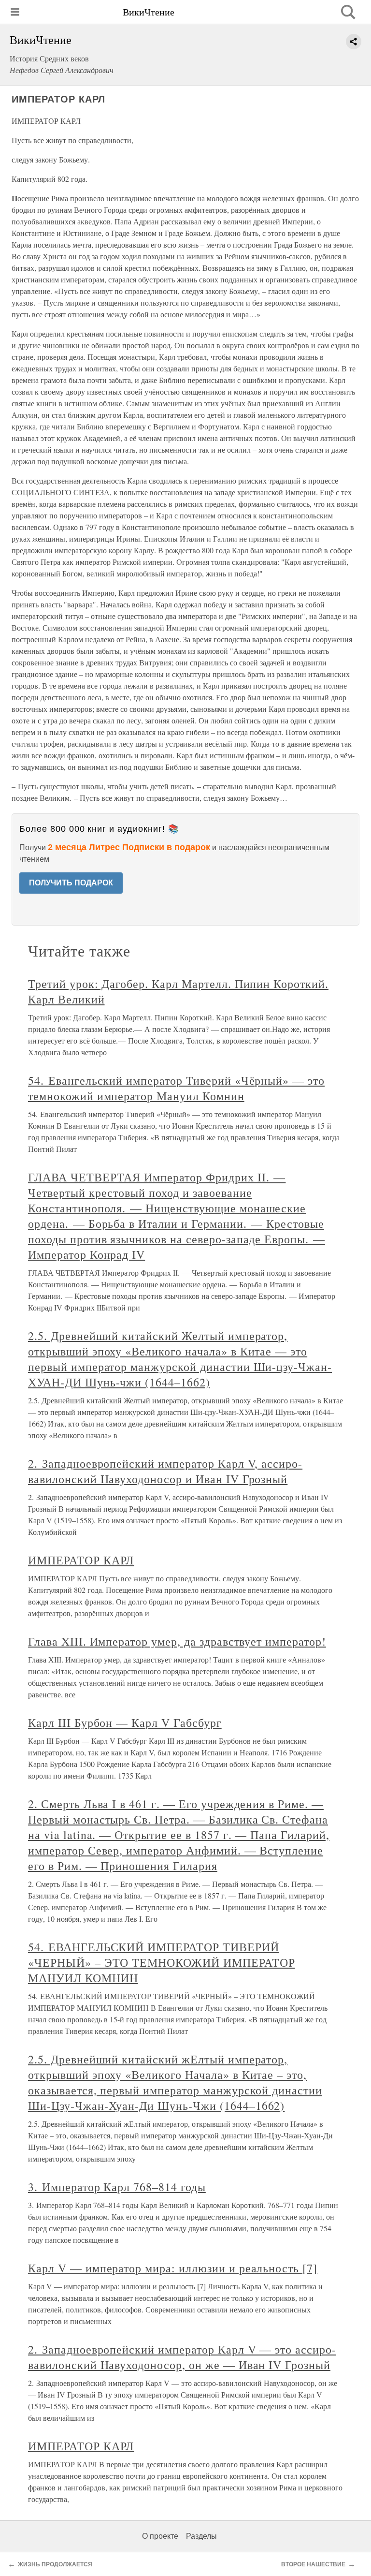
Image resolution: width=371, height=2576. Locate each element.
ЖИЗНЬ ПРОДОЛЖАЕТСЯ (55, 2564)
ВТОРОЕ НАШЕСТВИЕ (313, 2564)
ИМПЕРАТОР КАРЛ (81, 1560)
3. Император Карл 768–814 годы (117, 2187)
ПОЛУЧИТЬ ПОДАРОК (71, 883)
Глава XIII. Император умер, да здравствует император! (177, 1641)
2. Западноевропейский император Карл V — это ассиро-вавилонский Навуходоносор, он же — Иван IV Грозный (182, 2357)
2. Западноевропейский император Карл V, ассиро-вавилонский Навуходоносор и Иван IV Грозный (165, 1471)
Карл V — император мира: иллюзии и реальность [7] (173, 2268)
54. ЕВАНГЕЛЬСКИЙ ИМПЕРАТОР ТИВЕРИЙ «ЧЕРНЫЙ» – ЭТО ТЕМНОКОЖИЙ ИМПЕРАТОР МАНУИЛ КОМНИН (162, 1962)
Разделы (201, 2536)
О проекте (160, 2536)
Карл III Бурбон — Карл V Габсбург (125, 1722)
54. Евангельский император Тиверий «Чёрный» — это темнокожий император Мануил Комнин (176, 1088)
